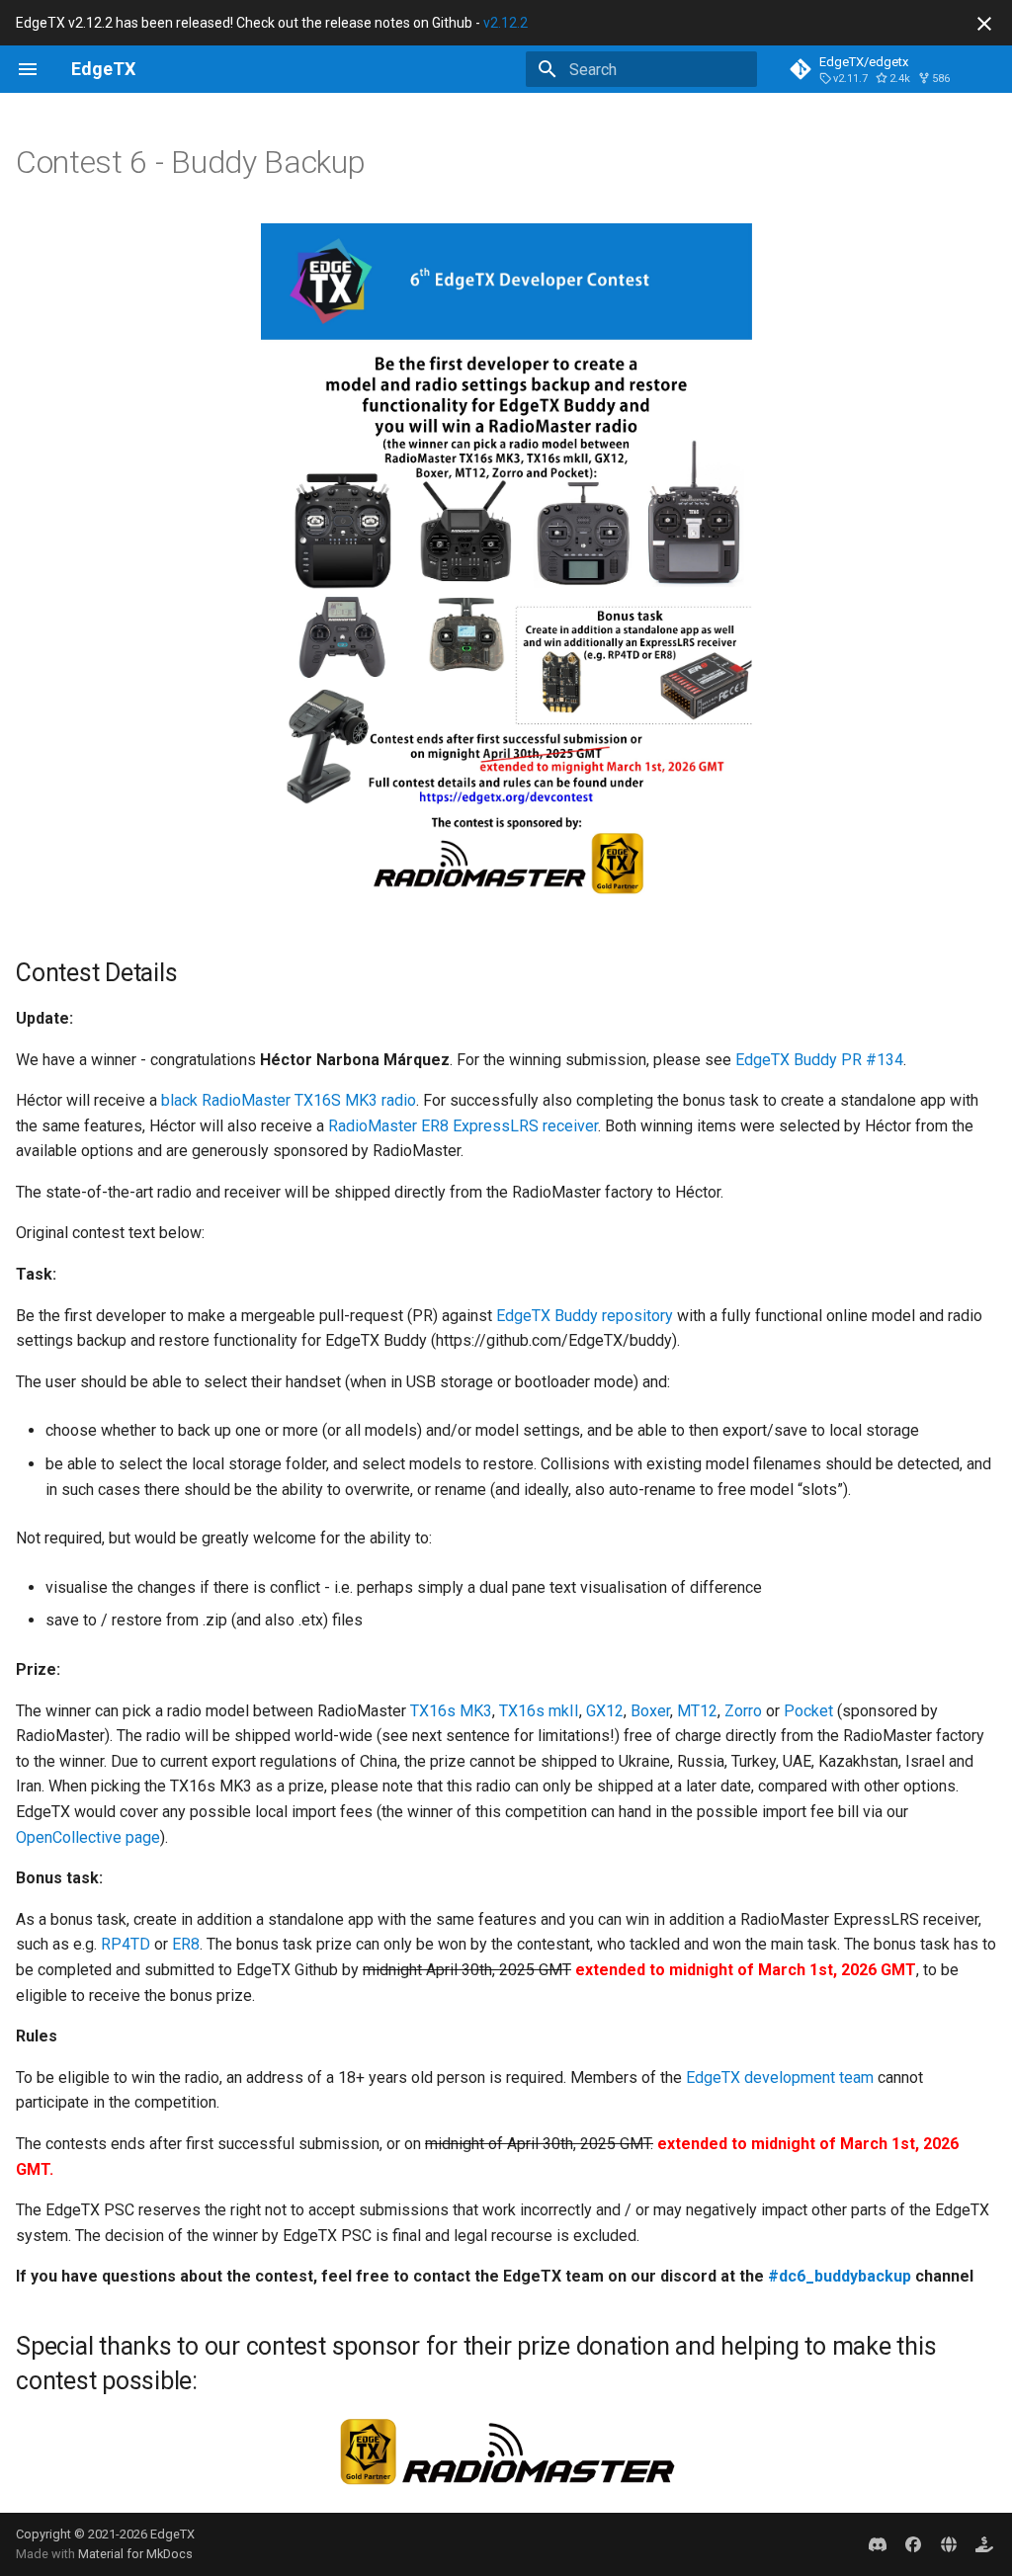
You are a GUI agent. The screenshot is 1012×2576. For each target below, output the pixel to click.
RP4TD (126, 1944)
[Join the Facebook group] (913, 2544)
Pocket (808, 1711)
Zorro (743, 1711)
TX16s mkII (539, 1711)
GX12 (605, 1711)
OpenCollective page (88, 1837)
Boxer (650, 1711)
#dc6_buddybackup (840, 2276)
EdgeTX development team (780, 2077)
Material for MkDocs (135, 2554)
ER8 (186, 1944)
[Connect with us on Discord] (878, 2544)
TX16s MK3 (451, 1711)
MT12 (697, 1711)
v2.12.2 (506, 23)
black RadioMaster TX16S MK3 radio (289, 1100)
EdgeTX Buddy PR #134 (819, 1060)
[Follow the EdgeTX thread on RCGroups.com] (949, 2544)
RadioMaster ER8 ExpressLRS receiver (463, 1126)
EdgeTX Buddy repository (585, 1316)
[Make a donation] (984, 2544)
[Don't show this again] (984, 24)
